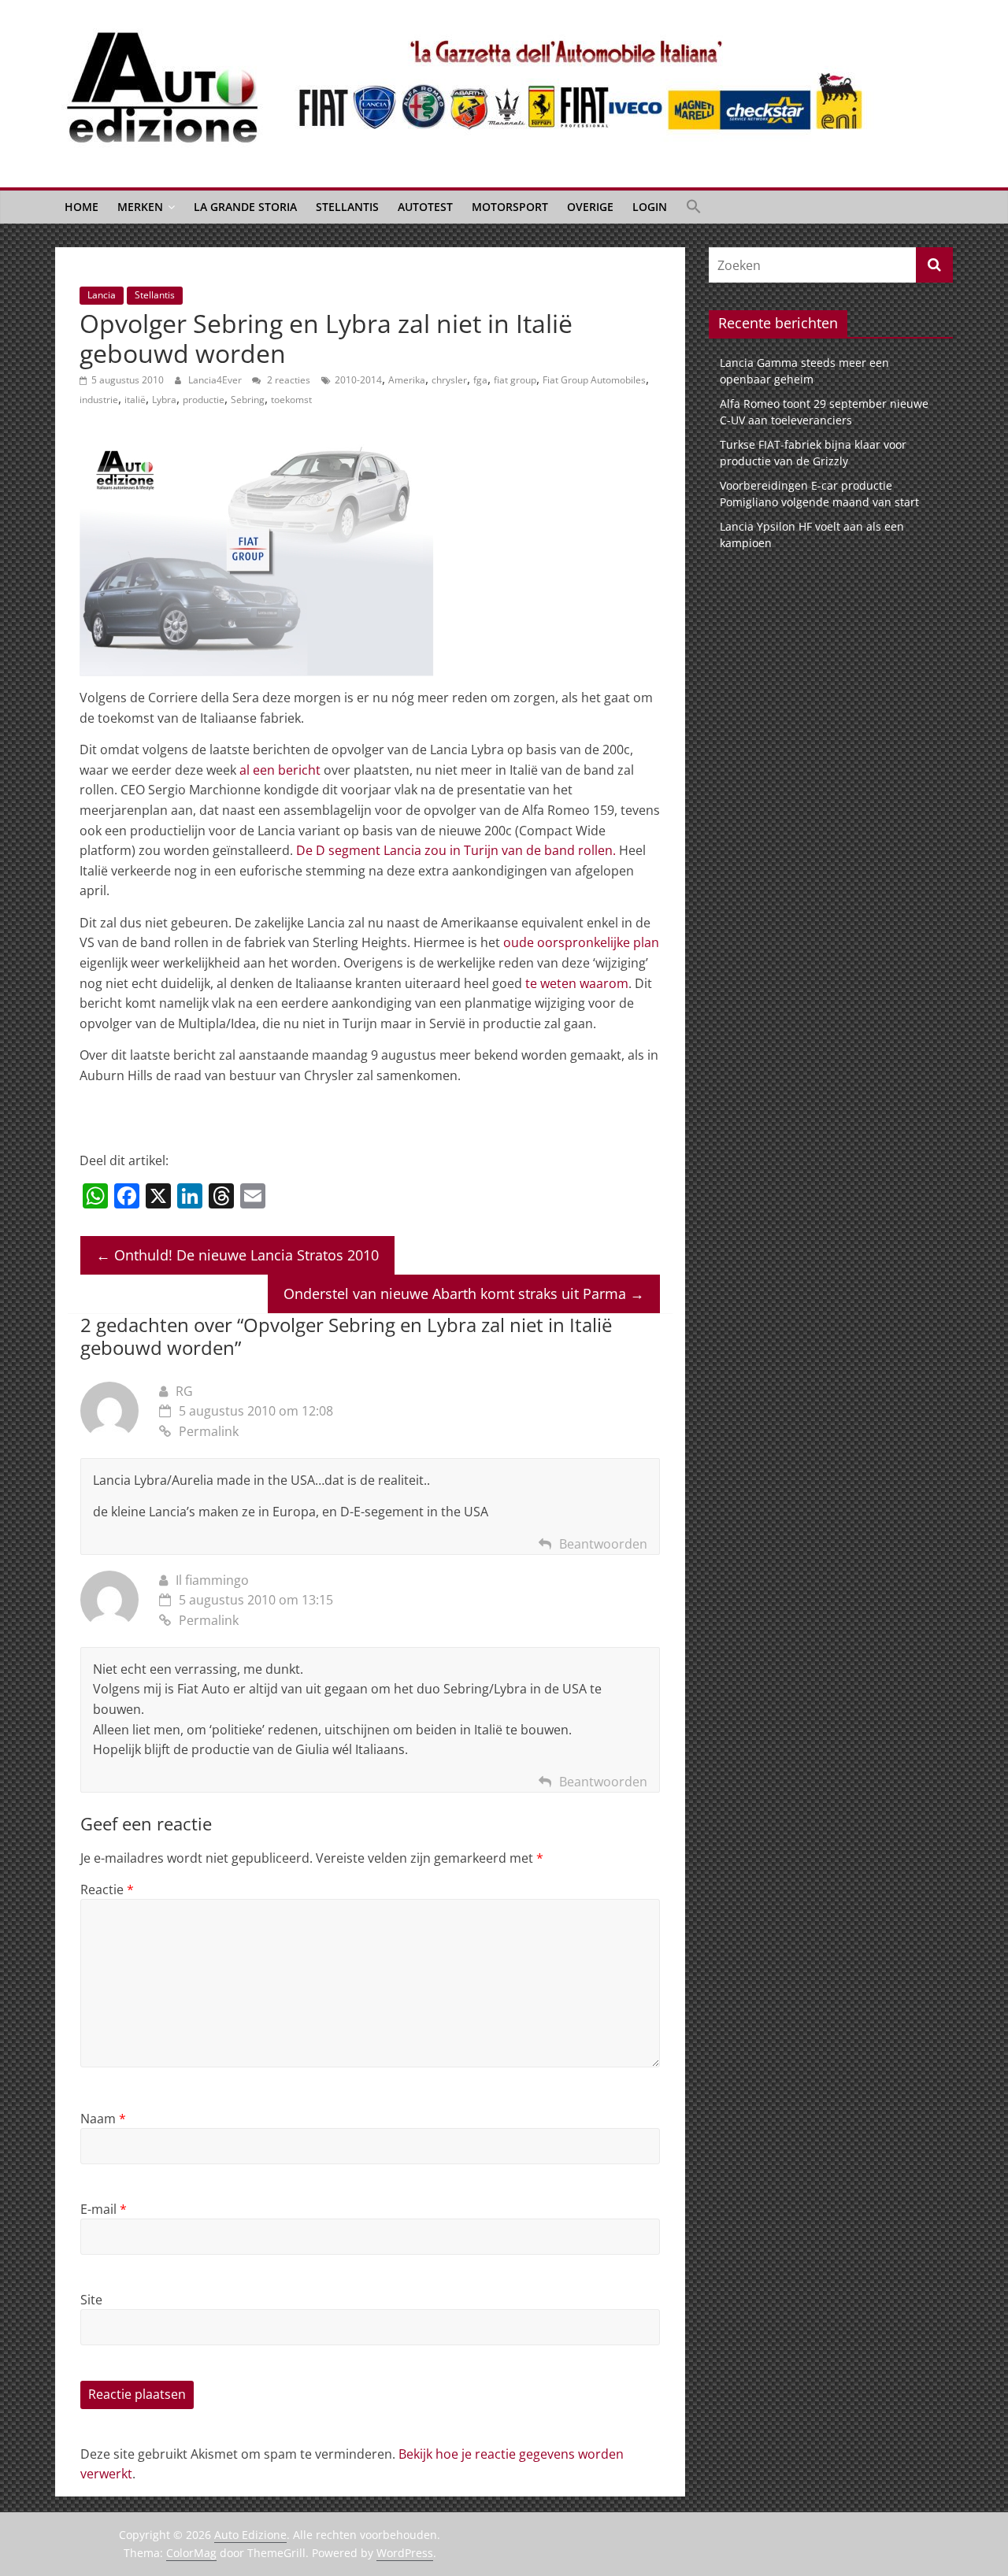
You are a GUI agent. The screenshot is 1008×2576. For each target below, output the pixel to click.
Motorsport (510, 207)
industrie (99, 400)
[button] (694, 207)
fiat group (515, 380)
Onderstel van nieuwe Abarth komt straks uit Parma (464, 1294)
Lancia (102, 295)
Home (82, 207)
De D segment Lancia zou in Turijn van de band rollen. (456, 850)
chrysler (449, 380)
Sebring (248, 400)
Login (650, 207)
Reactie (107, 1889)
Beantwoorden (603, 1544)
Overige (590, 207)
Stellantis (347, 207)
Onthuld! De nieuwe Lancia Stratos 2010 (237, 1255)
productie (204, 400)
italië (135, 400)
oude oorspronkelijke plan (581, 942)
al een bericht (280, 770)
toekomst (291, 400)
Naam (103, 2119)
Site (91, 2300)
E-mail (104, 2209)
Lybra (164, 400)
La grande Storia (245, 207)
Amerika (407, 380)
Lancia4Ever (216, 380)
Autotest (425, 207)
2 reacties (287, 380)
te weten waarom (577, 983)
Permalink (209, 1431)
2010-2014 (358, 380)
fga (480, 380)
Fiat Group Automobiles (594, 380)
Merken (140, 207)
